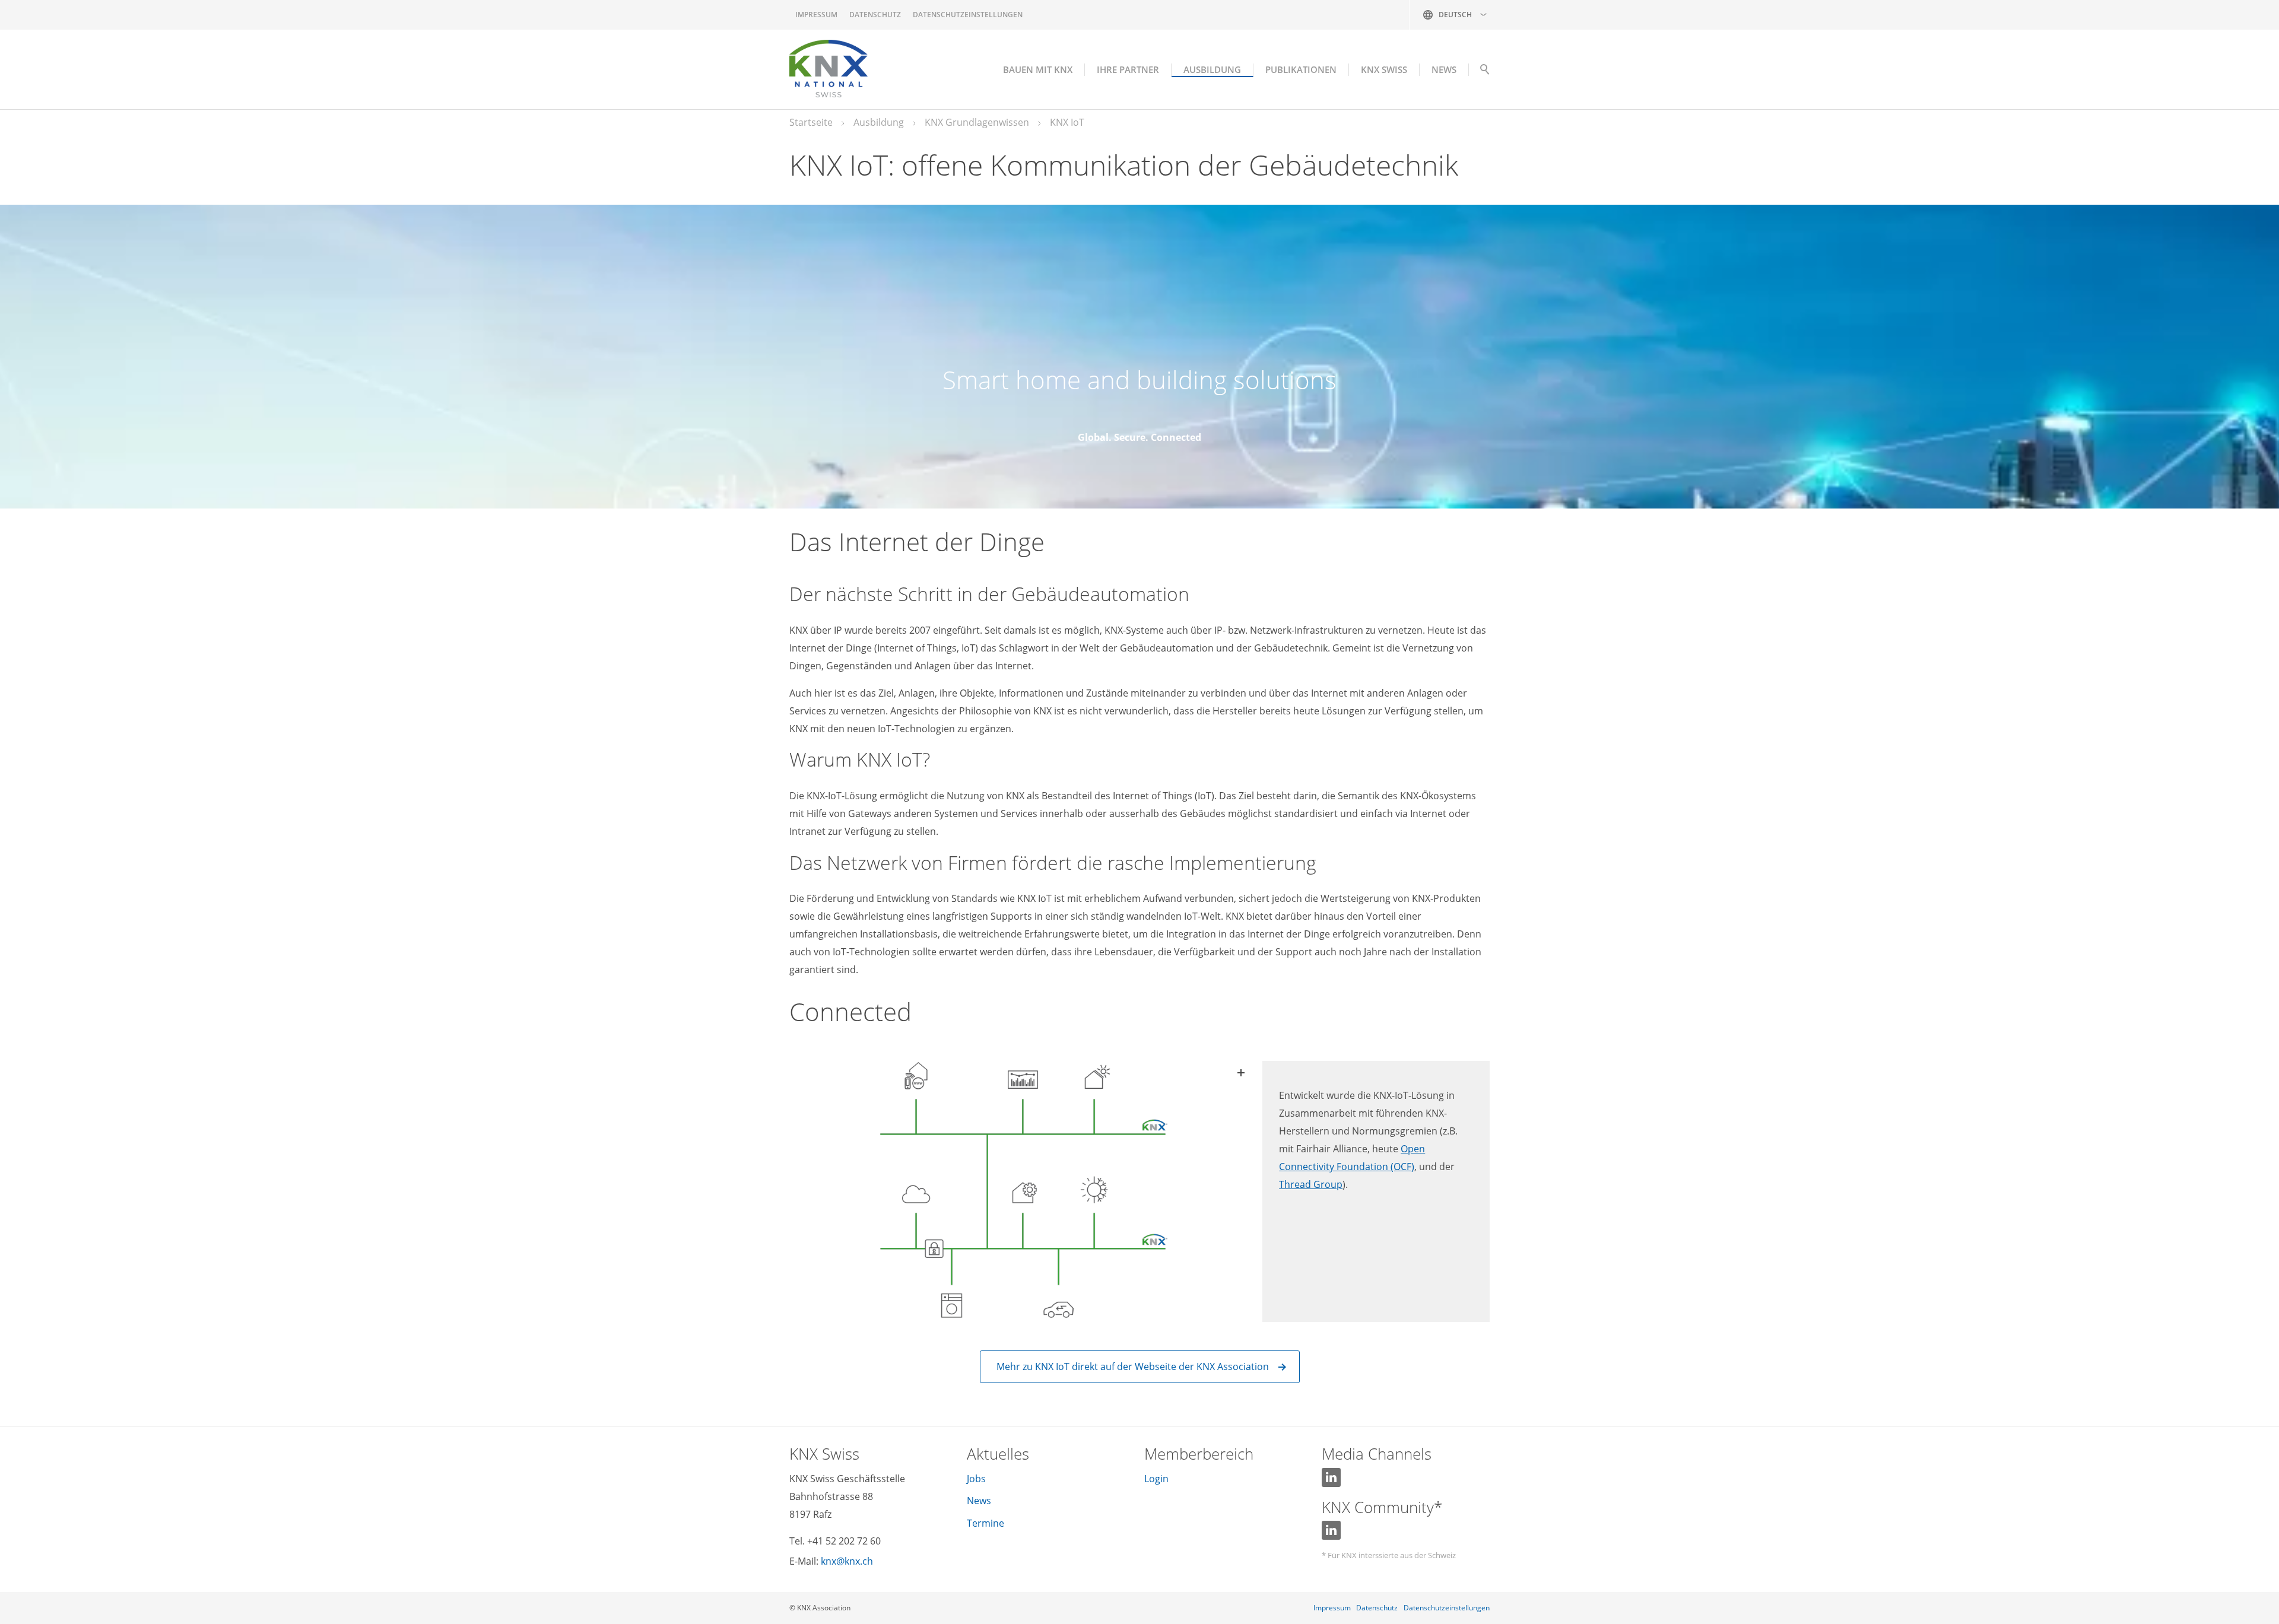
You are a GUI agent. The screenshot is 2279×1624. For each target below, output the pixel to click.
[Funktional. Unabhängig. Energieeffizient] (1021, 1191)
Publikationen (1301, 69)
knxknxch (847, 1561)
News (979, 1501)
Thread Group (1311, 1184)
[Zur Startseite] (829, 69)
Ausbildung (1212, 69)
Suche (1485, 72)
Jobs (976, 1479)
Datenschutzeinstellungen (968, 15)
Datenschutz (875, 15)
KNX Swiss (1384, 69)
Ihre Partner (1128, 69)
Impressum (816, 15)
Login (1156, 1479)
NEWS (1444, 69)
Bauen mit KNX (1038, 69)
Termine (985, 1523)
